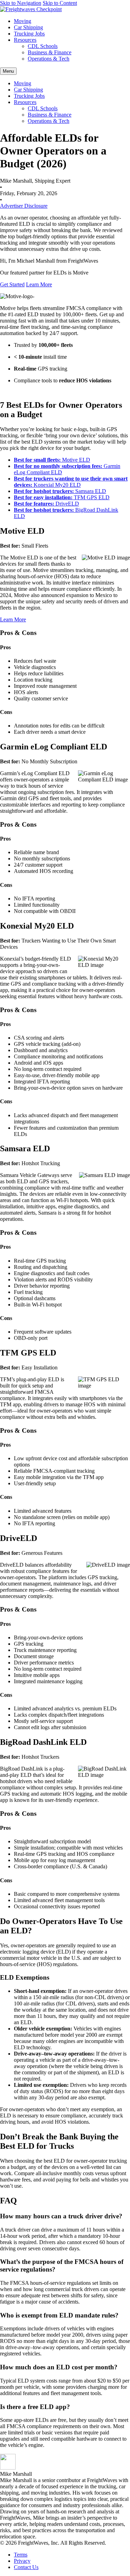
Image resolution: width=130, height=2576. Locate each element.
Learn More (39, 284)
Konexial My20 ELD (71, 482)
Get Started (12, 284)
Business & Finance (50, 52)
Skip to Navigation (21, 3)
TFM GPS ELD (62, 497)
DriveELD (46, 504)
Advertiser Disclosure (24, 206)
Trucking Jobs (29, 34)
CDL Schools (43, 46)
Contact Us (26, 2567)
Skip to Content (60, 3)
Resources (25, 40)
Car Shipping (28, 27)
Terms (21, 2555)
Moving (23, 21)
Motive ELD (52, 460)
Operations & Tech (49, 59)
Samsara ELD (60, 491)
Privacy (22, 2561)
